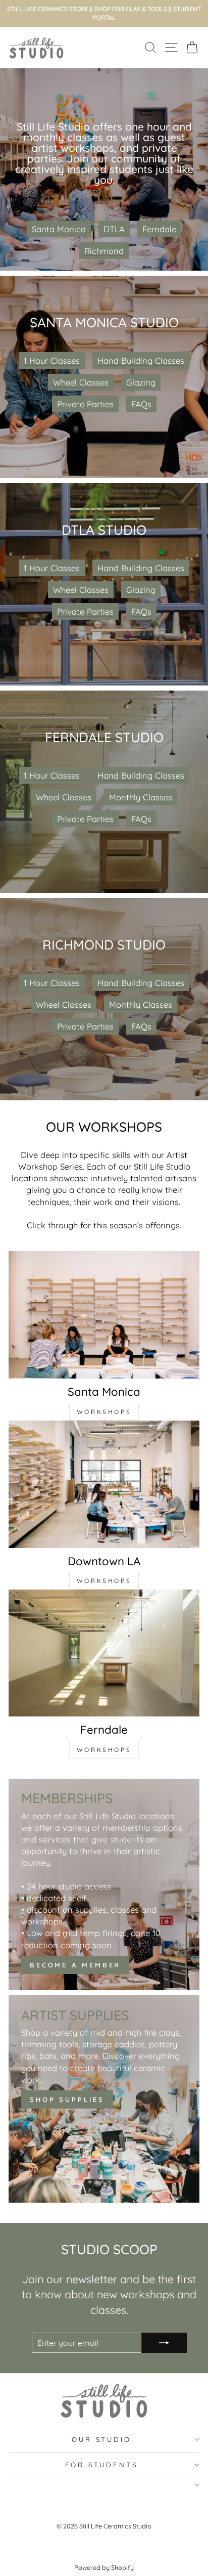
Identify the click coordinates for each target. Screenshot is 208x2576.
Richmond (104, 251)
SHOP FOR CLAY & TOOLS (131, 9)
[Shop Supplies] (104, 2099)
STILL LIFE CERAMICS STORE (48, 9)
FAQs (141, 404)
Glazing (141, 382)
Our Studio (102, 2439)
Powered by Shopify (104, 2567)
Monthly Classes (141, 797)
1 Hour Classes (52, 360)
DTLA (114, 229)
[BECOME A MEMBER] (104, 1885)
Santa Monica (59, 229)
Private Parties (85, 404)
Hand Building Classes (141, 360)
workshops (104, 1412)
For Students (102, 2465)
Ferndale (159, 229)
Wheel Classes (81, 382)
